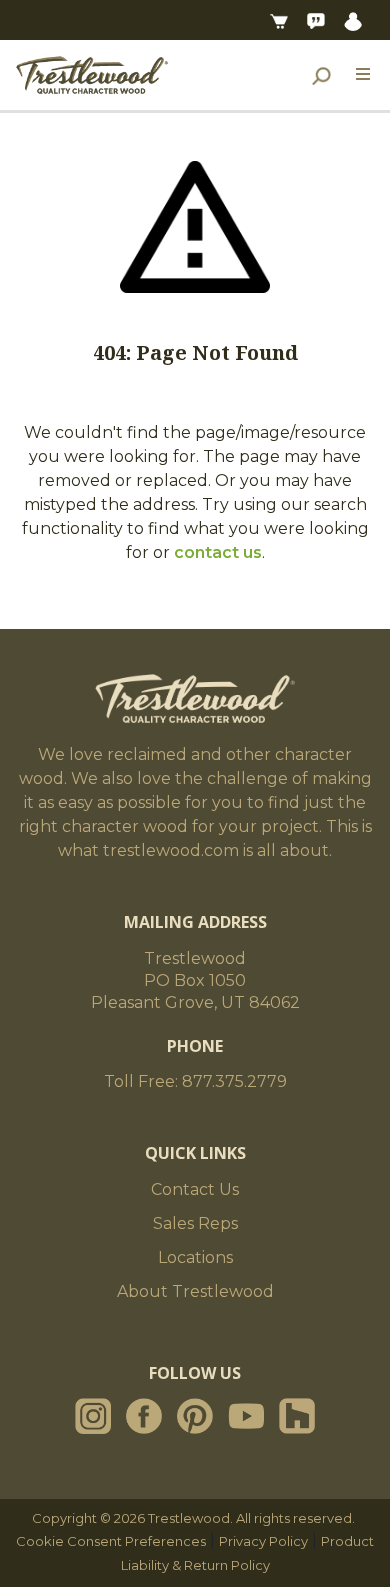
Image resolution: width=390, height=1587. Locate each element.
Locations (195, 1257)
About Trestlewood (195, 1291)
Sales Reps (195, 1223)
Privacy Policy (263, 1541)
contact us (218, 552)
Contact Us (195, 1189)
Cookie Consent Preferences (111, 1541)
